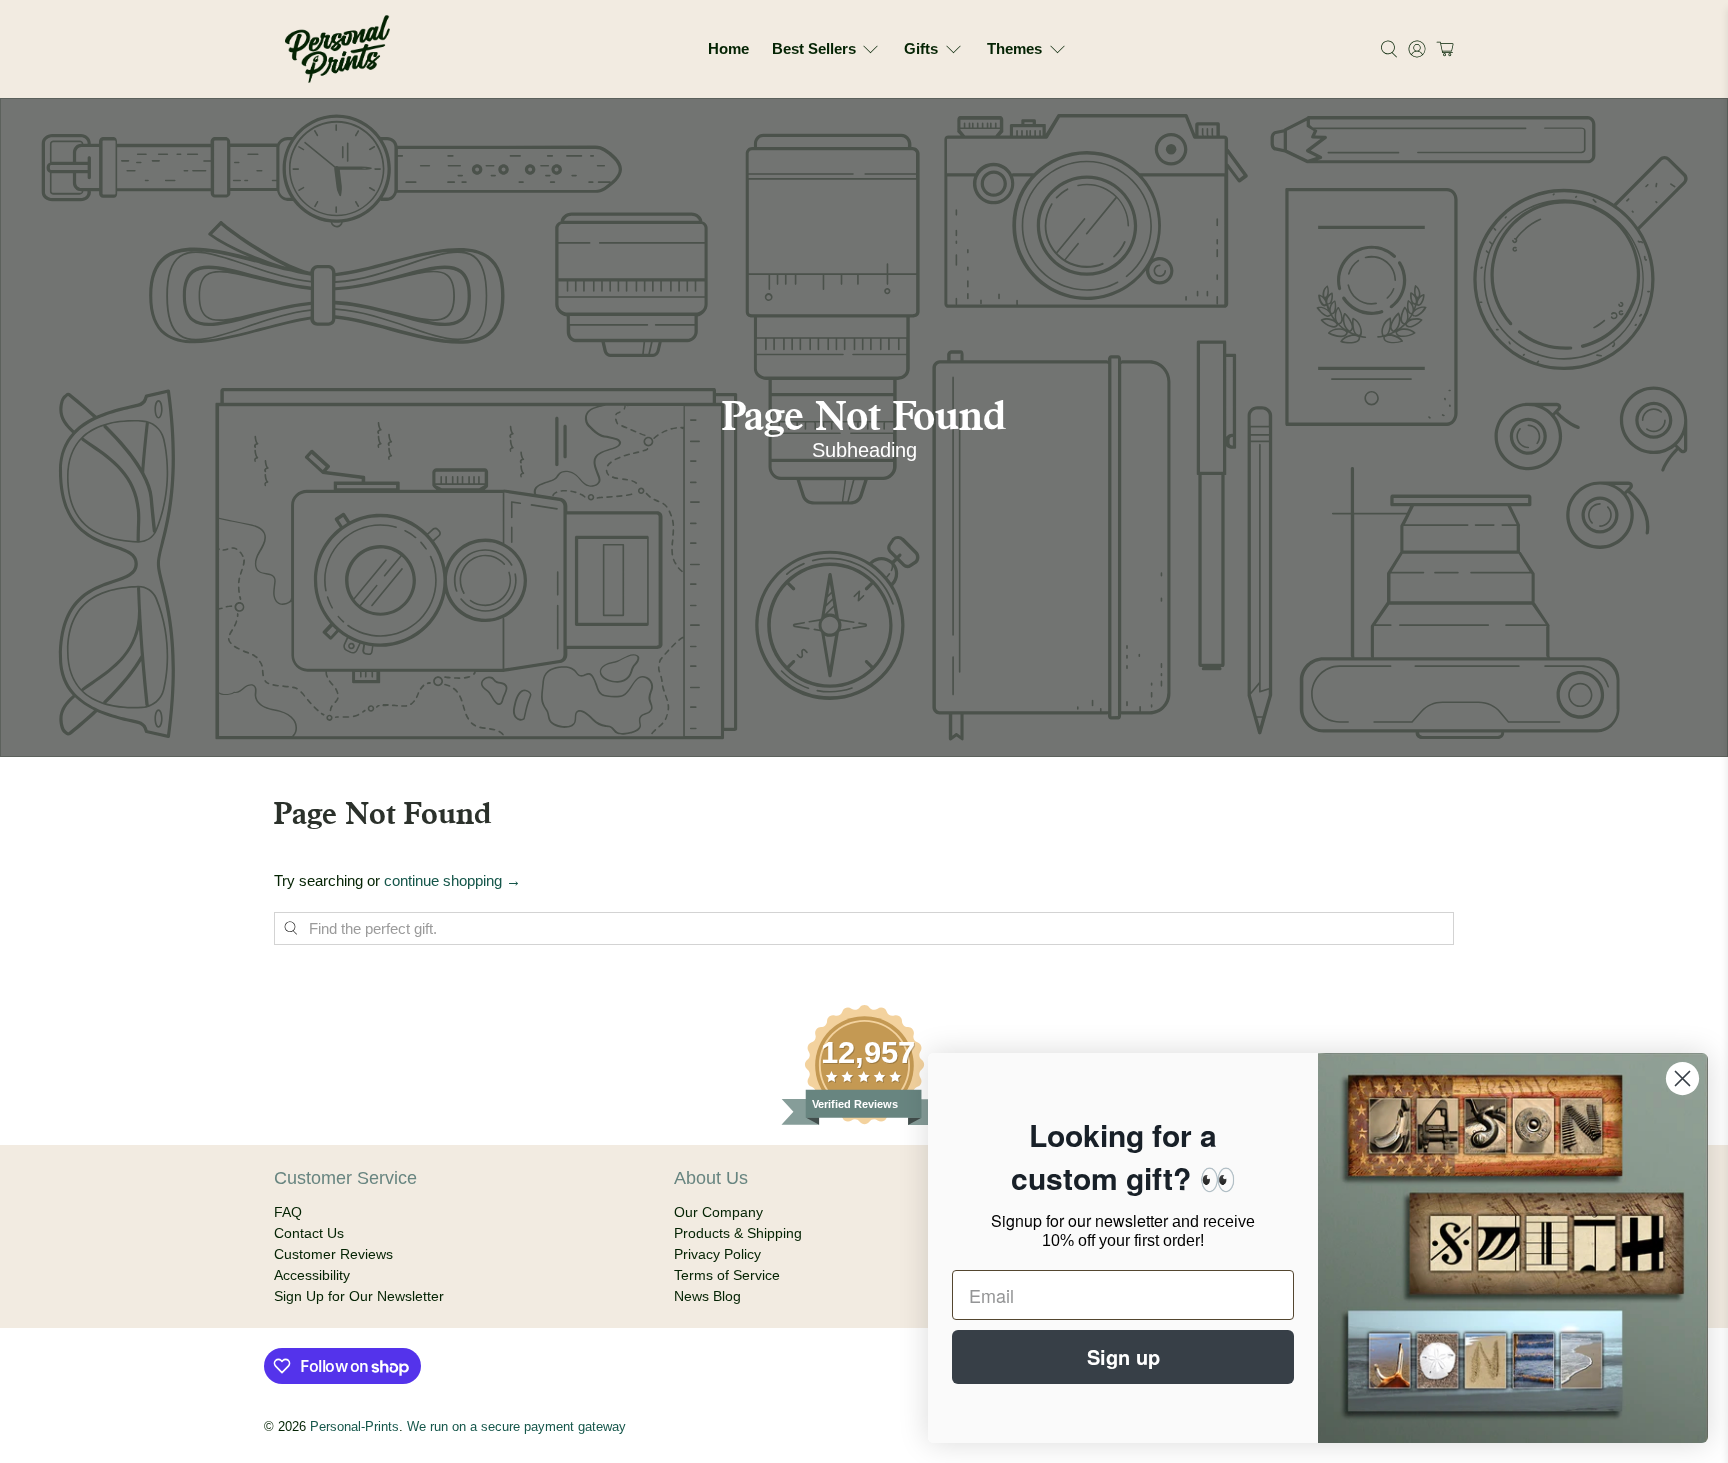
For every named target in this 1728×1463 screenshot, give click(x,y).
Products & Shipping (738, 1233)
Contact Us (309, 1233)
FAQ (288, 1212)
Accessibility (312, 1275)
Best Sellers (814, 48)
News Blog (707, 1296)
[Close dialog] (1682, 1078)
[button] (1442, 49)
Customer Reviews (333, 1254)
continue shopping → (452, 880)
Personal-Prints (354, 1427)
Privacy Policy (717, 1254)
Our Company (718, 1212)
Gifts (921, 48)
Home (728, 48)
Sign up (1123, 1356)
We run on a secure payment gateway (516, 1427)
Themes (1014, 48)
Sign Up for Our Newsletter (359, 1296)
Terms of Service (727, 1275)
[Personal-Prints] (337, 49)
